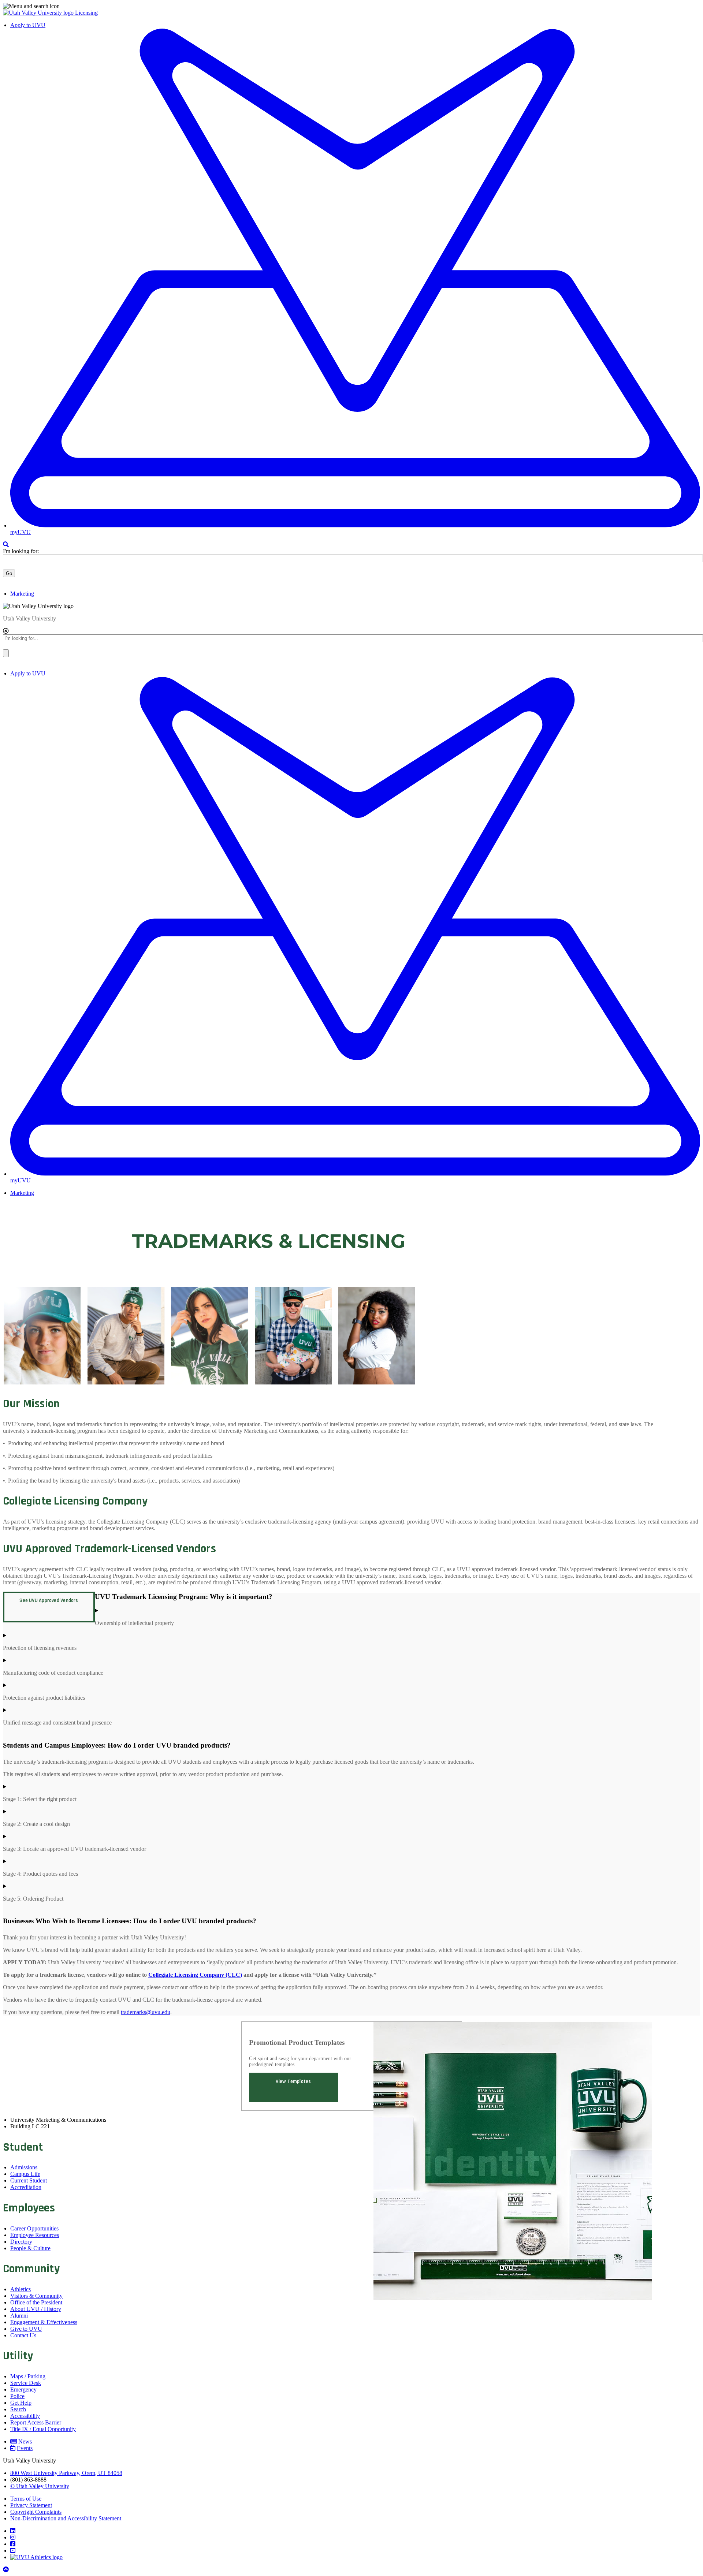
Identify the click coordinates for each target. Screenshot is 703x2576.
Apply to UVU (28, 25)
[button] (351, 6)
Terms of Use (26, 2499)
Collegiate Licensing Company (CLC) (195, 1975)
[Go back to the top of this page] (7, 2570)
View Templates (293, 2081)
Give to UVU (26, 2329)
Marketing (22, 594)
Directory (21, 2242)
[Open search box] (6, 545)
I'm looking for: (21, 551)
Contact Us (23, 2335)
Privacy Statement (31, 2505)
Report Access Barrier (36, 2422)
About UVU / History (36, 2309)
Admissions (24, 2167)
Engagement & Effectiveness (44, 2322)
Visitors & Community (36, 2296)
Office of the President (36, 2302)
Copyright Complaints (36, 2512)
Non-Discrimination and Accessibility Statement (66, 2518)
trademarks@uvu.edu (146, 2012)
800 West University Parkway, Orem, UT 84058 (66, 2473)
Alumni (19, 2316)
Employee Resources (35, 2235)
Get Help (21, 2403)
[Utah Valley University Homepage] (39, 13)
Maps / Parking (28, 2376)
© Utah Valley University (40, 2486)
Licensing (86, 13)
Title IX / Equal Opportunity (43, 2429)
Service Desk (26, 2383)
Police (17, 2396)
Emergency (23, 2389)
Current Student (29, 2180)
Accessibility (25, 2416)
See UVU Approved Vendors (49, 1600)
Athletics (21, 2289)
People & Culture (30, 2248)
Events (25, 2448)
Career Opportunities (34, 2228)
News (25, 2441)
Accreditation (26, 2187)
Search (18, 2409)
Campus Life (25, 2174)
